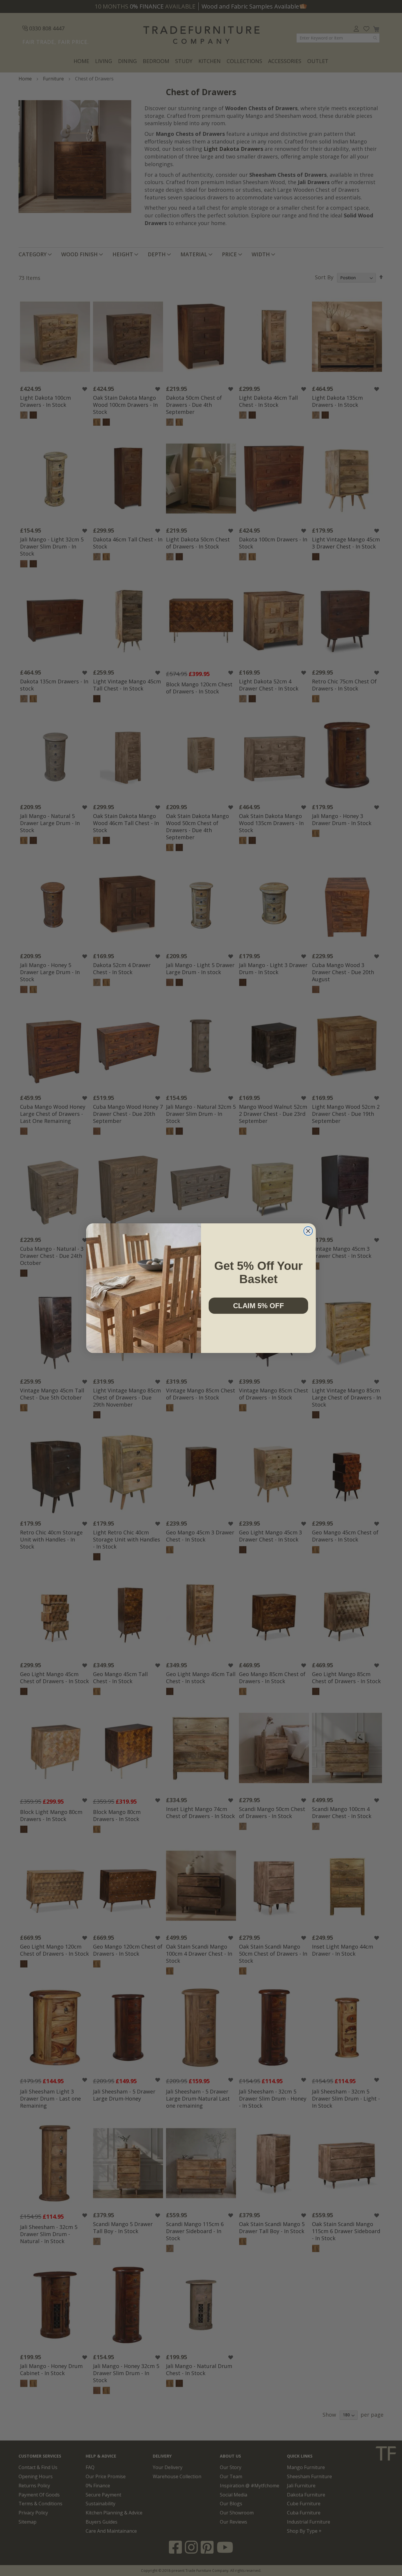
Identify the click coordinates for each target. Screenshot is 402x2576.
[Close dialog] (308, 1231)
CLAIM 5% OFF (259, 1306)
